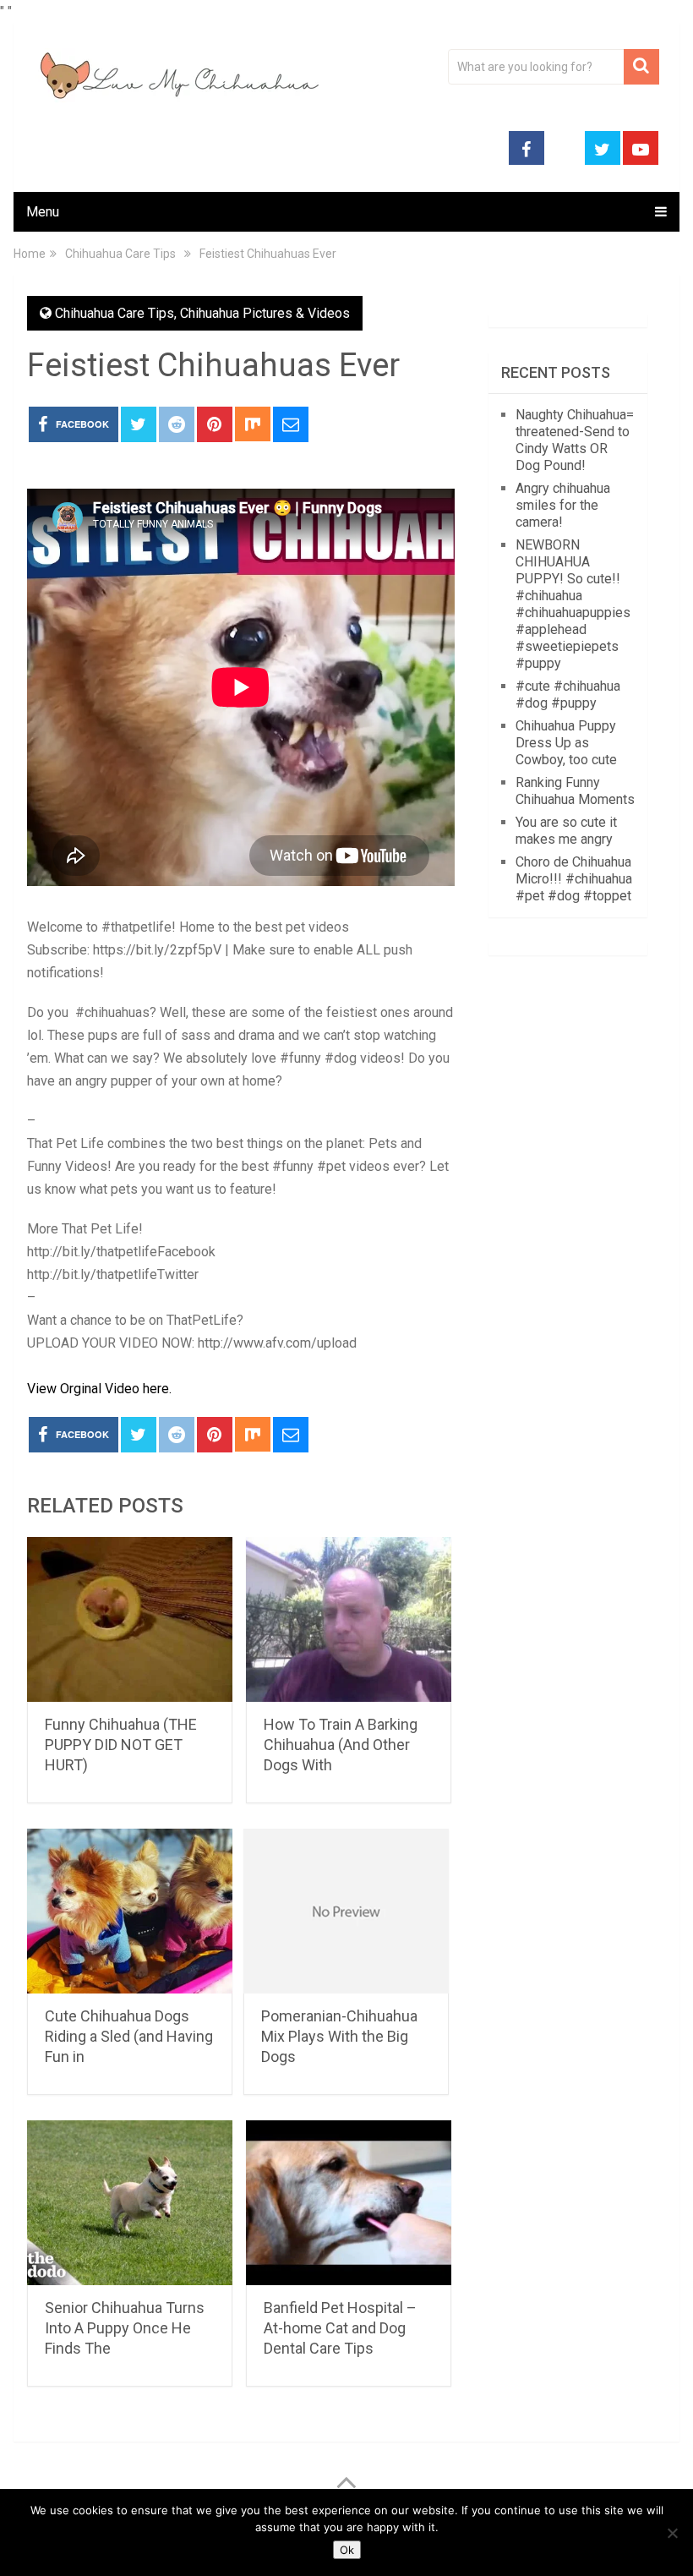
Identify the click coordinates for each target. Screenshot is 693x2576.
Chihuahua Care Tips (115, 313)
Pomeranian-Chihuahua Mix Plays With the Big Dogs (339, 2036)
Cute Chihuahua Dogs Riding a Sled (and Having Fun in (129, 2036)
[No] (672, 2533)
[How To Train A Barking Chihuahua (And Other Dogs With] (349, 1619)
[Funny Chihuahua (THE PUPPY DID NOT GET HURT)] (130, 1619)
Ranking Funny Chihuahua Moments (575, 791)
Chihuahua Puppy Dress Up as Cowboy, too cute (566, 743)
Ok (347, 2550)
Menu (43, 212)
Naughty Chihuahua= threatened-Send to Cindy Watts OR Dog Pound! (575, 440)
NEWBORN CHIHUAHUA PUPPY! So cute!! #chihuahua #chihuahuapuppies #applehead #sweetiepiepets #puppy (573, 604)
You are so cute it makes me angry (566, 831)
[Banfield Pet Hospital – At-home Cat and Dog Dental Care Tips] (349, 2203)
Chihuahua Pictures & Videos (265, 313)
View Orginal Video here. (99, 1389)
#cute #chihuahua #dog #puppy (568, 695)
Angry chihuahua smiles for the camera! (563, 505)
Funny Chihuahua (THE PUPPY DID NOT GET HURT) (121, 1745)
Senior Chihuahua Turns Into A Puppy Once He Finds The (125, 2328)
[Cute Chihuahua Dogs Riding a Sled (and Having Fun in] (130, 1911)
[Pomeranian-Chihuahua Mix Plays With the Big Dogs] (346, 1911)
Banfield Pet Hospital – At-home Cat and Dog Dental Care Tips (340, 2328)
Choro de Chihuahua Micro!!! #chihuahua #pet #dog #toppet (574, 879)
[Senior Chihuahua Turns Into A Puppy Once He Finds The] (130, 2203)
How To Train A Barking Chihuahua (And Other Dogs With (341, 1745)
